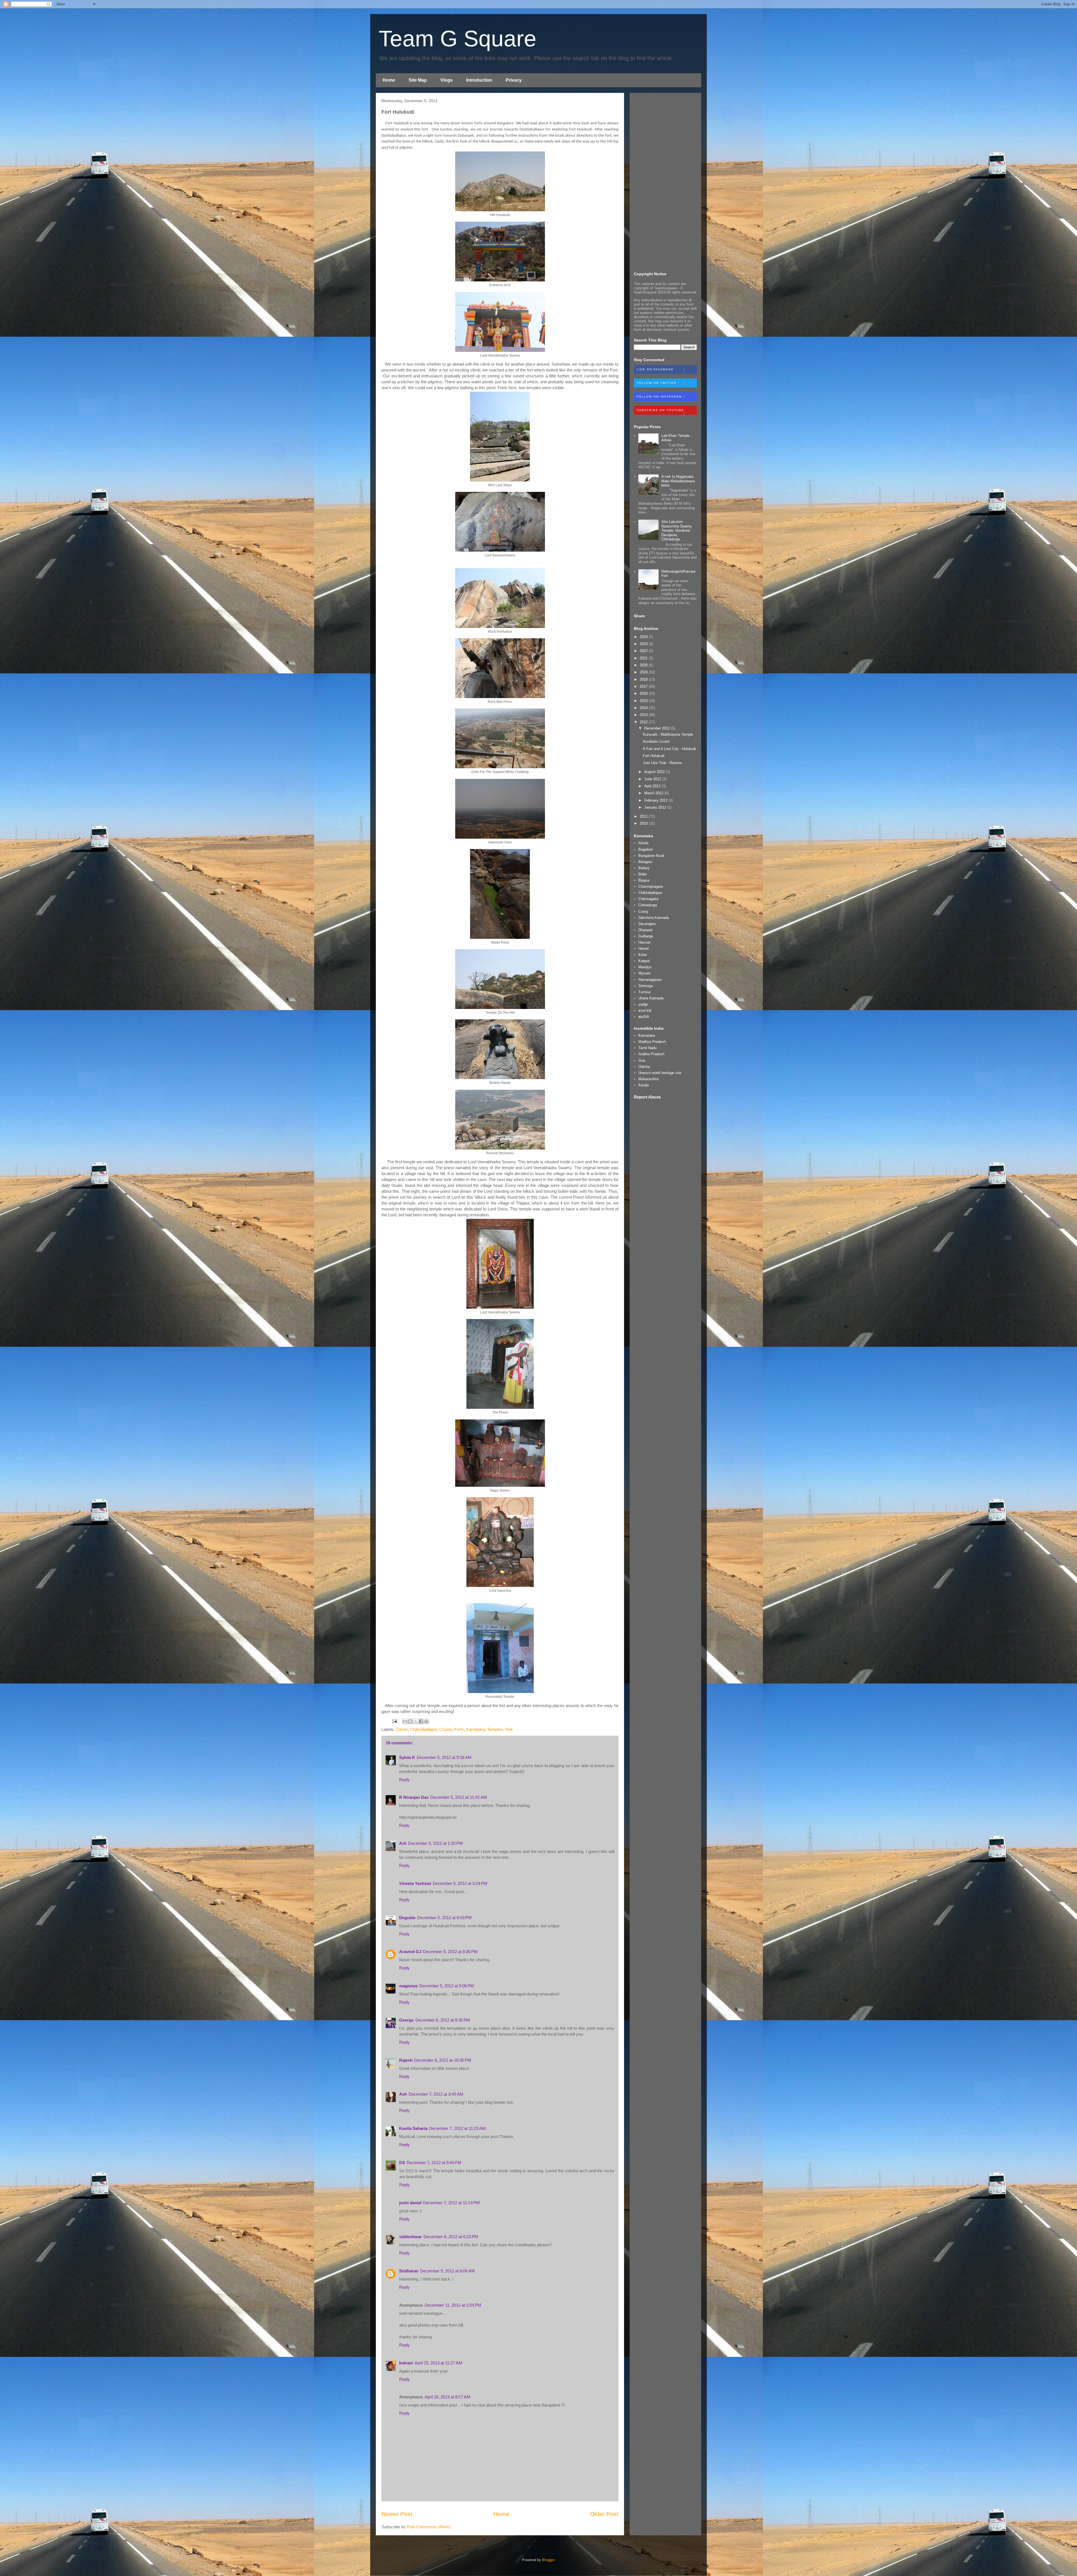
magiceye (408, 1986)
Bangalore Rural (651, 856)
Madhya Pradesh (652, 1042)
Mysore (644, 973)
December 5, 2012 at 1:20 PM (435, 1843)
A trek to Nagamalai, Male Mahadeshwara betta (678, 481)
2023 (644, 644)
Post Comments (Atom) (429, 2527)
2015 (644, 701)
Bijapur (644, 880)
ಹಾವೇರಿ (644, 1017)
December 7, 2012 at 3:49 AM (436, 2094)
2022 (644, 651)
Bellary (644, 868)
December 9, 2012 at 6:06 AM (447, 2271)
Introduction (479, 80)
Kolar (643, 955)
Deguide (407, 1918)
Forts (459, 1729)
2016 (644, 693)
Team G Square (458, 39)
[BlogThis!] (410, 1721)
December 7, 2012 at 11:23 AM (457, 2128)
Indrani (406, 2363)
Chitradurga (648, 905)
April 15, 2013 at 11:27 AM (438, 2363)
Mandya (645, 967)
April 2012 (653, 786)
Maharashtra (648, 1079)
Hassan (645, 942)
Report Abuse (647, 1097)
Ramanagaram (650, 980)
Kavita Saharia (413, 2128)
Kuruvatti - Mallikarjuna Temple (668, 734)
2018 (644, 679)
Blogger (548, 2560)
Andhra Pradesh (651, 1054)
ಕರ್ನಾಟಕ (645, 1011)
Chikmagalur (648, 899)
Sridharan (409, 2271)
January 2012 (656, 807)
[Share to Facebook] (421, 1721)
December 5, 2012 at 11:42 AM (459, 1797)
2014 (644, 708)
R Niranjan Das (414, 1797)
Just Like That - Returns (662, 763)
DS (402, 2163)
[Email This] (405, 1721)
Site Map (418, 80)
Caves (402, 1729)
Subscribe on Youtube (660, 410)
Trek (509, 1729)
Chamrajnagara (651, 886)
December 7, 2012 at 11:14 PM (452, 2203)
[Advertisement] (665, 181)
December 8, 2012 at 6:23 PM (451, 2237)
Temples (495, 1729)
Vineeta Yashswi (415, 1883)
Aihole (643, 843)
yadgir (643, 1004)
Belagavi (645, 862)
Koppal (644, 961)
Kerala (644, 1085)
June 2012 (653, 779)
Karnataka (476, 1729)
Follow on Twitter (657, 383)
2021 (644, 658)
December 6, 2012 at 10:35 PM (443, 2060)
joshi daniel (410, 2203)
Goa (642, 1060)
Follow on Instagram (659, 397)
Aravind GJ (410, 1952)
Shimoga (645, 986)
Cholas (446, 1729)
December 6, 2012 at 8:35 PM (443, 2020)
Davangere (647, 924)
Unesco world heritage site (660, 1073)
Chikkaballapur (424, 1729)
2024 (644, 637)
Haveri (644, 948)
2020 (644, 665)
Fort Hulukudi (654, 756)
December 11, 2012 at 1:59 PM (453, 2305)
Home (389, 80)
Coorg (643, 911)
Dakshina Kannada (654, 918)
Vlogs (447, 80)
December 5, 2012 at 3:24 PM (460, 1883)
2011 (644, 816)
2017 (644, 686)
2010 (644, 823)
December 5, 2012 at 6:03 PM (444, 1918)
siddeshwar (410, 2237)
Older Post (604, 2514)
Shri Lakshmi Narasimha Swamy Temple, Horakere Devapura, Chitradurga (677, 530)
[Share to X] (416, 1721)
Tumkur (645, 992)
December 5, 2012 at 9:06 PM (447, 1986)
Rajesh (406, 2060)
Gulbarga (646, 936)
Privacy (514, 80)
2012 (644, 722)
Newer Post (397, 2514)
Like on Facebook (655, 369)
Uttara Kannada (651, 998)
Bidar (643, 874)
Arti (403, 1843)
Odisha (644, 1067)
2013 (644, 715)
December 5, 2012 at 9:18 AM (444, 1757)
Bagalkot (645, 849)
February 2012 (656, 800)
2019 (644, 672)
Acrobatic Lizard (656, 741)
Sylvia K (407, 1757)
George (406, 2020)
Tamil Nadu (647, 1048)
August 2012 (655, 772)
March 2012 (654, 793)
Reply (404, 1780)
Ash (403, 2094)
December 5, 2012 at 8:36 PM (450, 1952)
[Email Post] (394, 1721)
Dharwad (645, 930)
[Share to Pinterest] (426, 1721)
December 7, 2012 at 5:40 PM (434, 2163)
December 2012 (658, 728)
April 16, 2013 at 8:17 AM (447, 2397)
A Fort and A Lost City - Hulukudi (669, 749)
